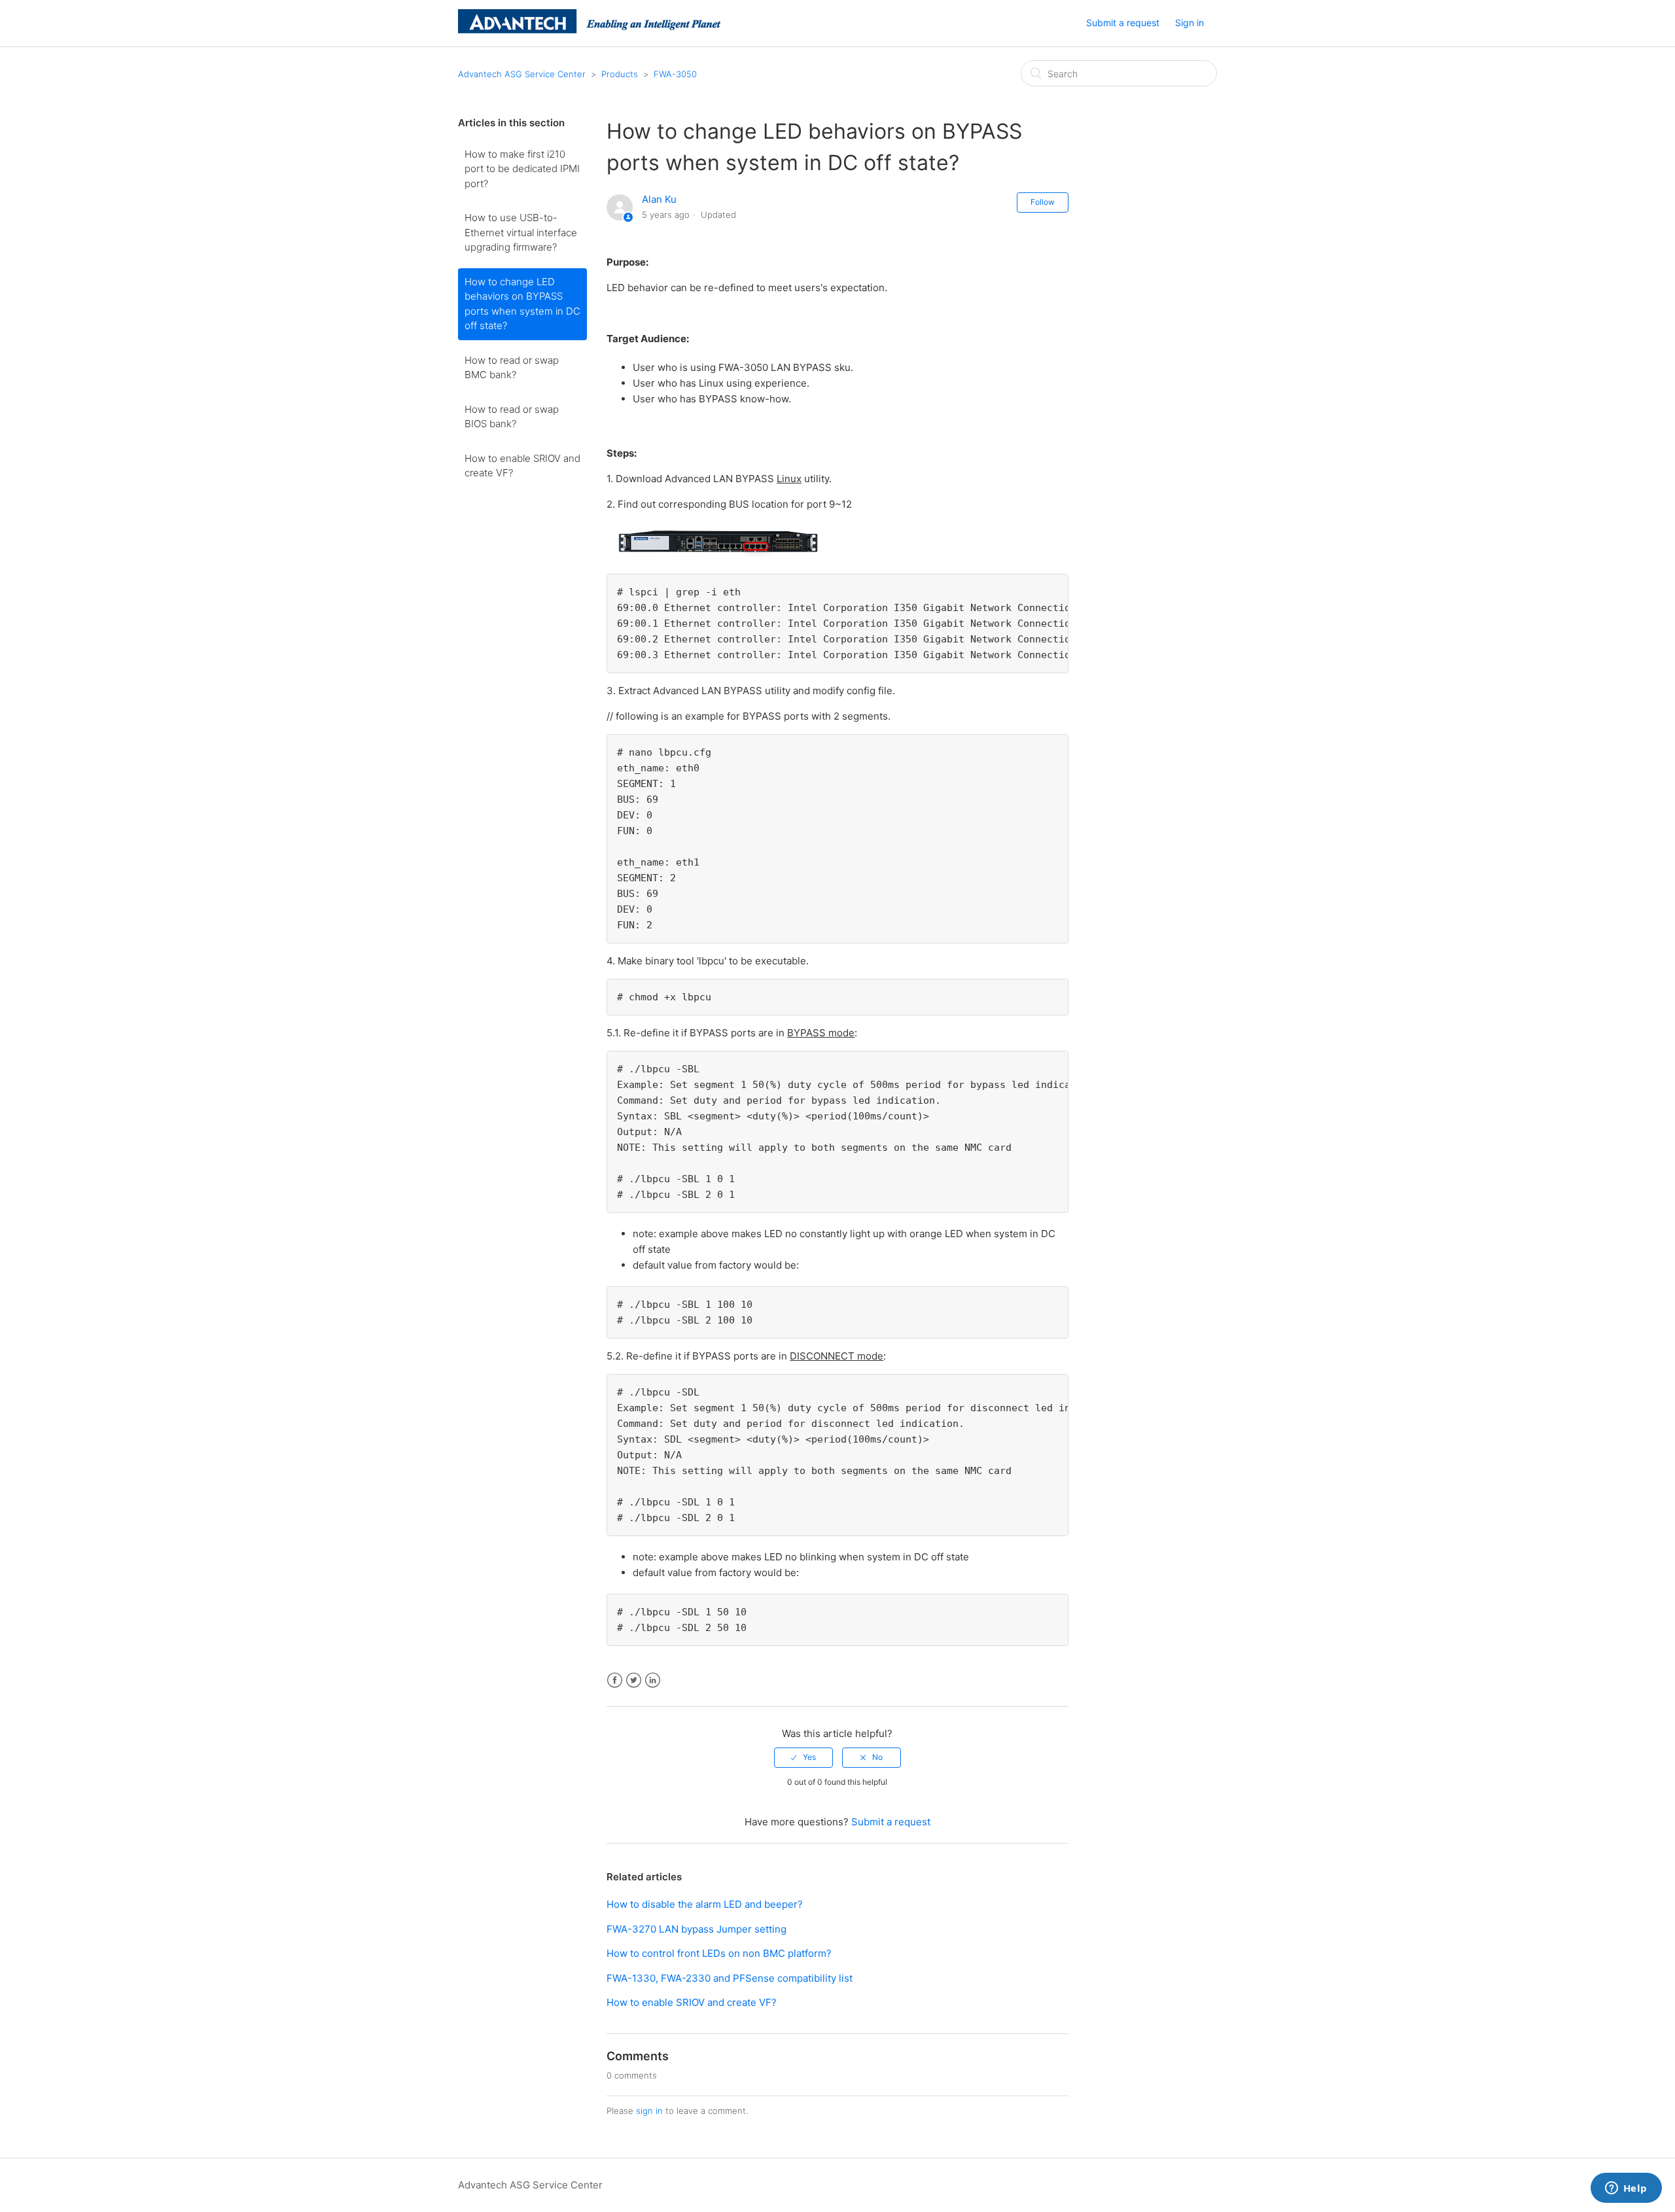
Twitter (634, 1680)
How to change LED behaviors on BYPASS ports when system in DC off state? (522, 304)
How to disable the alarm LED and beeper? (705, 1904)
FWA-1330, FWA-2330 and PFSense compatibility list (730, 1978)
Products (620, 74)
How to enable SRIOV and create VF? (522, 466)
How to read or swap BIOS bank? (512, 417)
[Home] (589, 30)
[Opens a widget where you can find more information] (1626, 2189)
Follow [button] (1043, 202)
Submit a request (1123, 23)
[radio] (803, 1757)
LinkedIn (653, 1680)
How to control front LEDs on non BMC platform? (719, 1953)
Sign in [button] (1190, 23)
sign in (649, 2111)
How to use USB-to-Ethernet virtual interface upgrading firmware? (521, 232)
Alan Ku (659, 199)
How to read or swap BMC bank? (512, 368)
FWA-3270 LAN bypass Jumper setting (696, 1929)
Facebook (615, 1680)
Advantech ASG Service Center (522, 74)
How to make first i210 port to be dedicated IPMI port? (522, 169)
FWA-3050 (675, 74)
